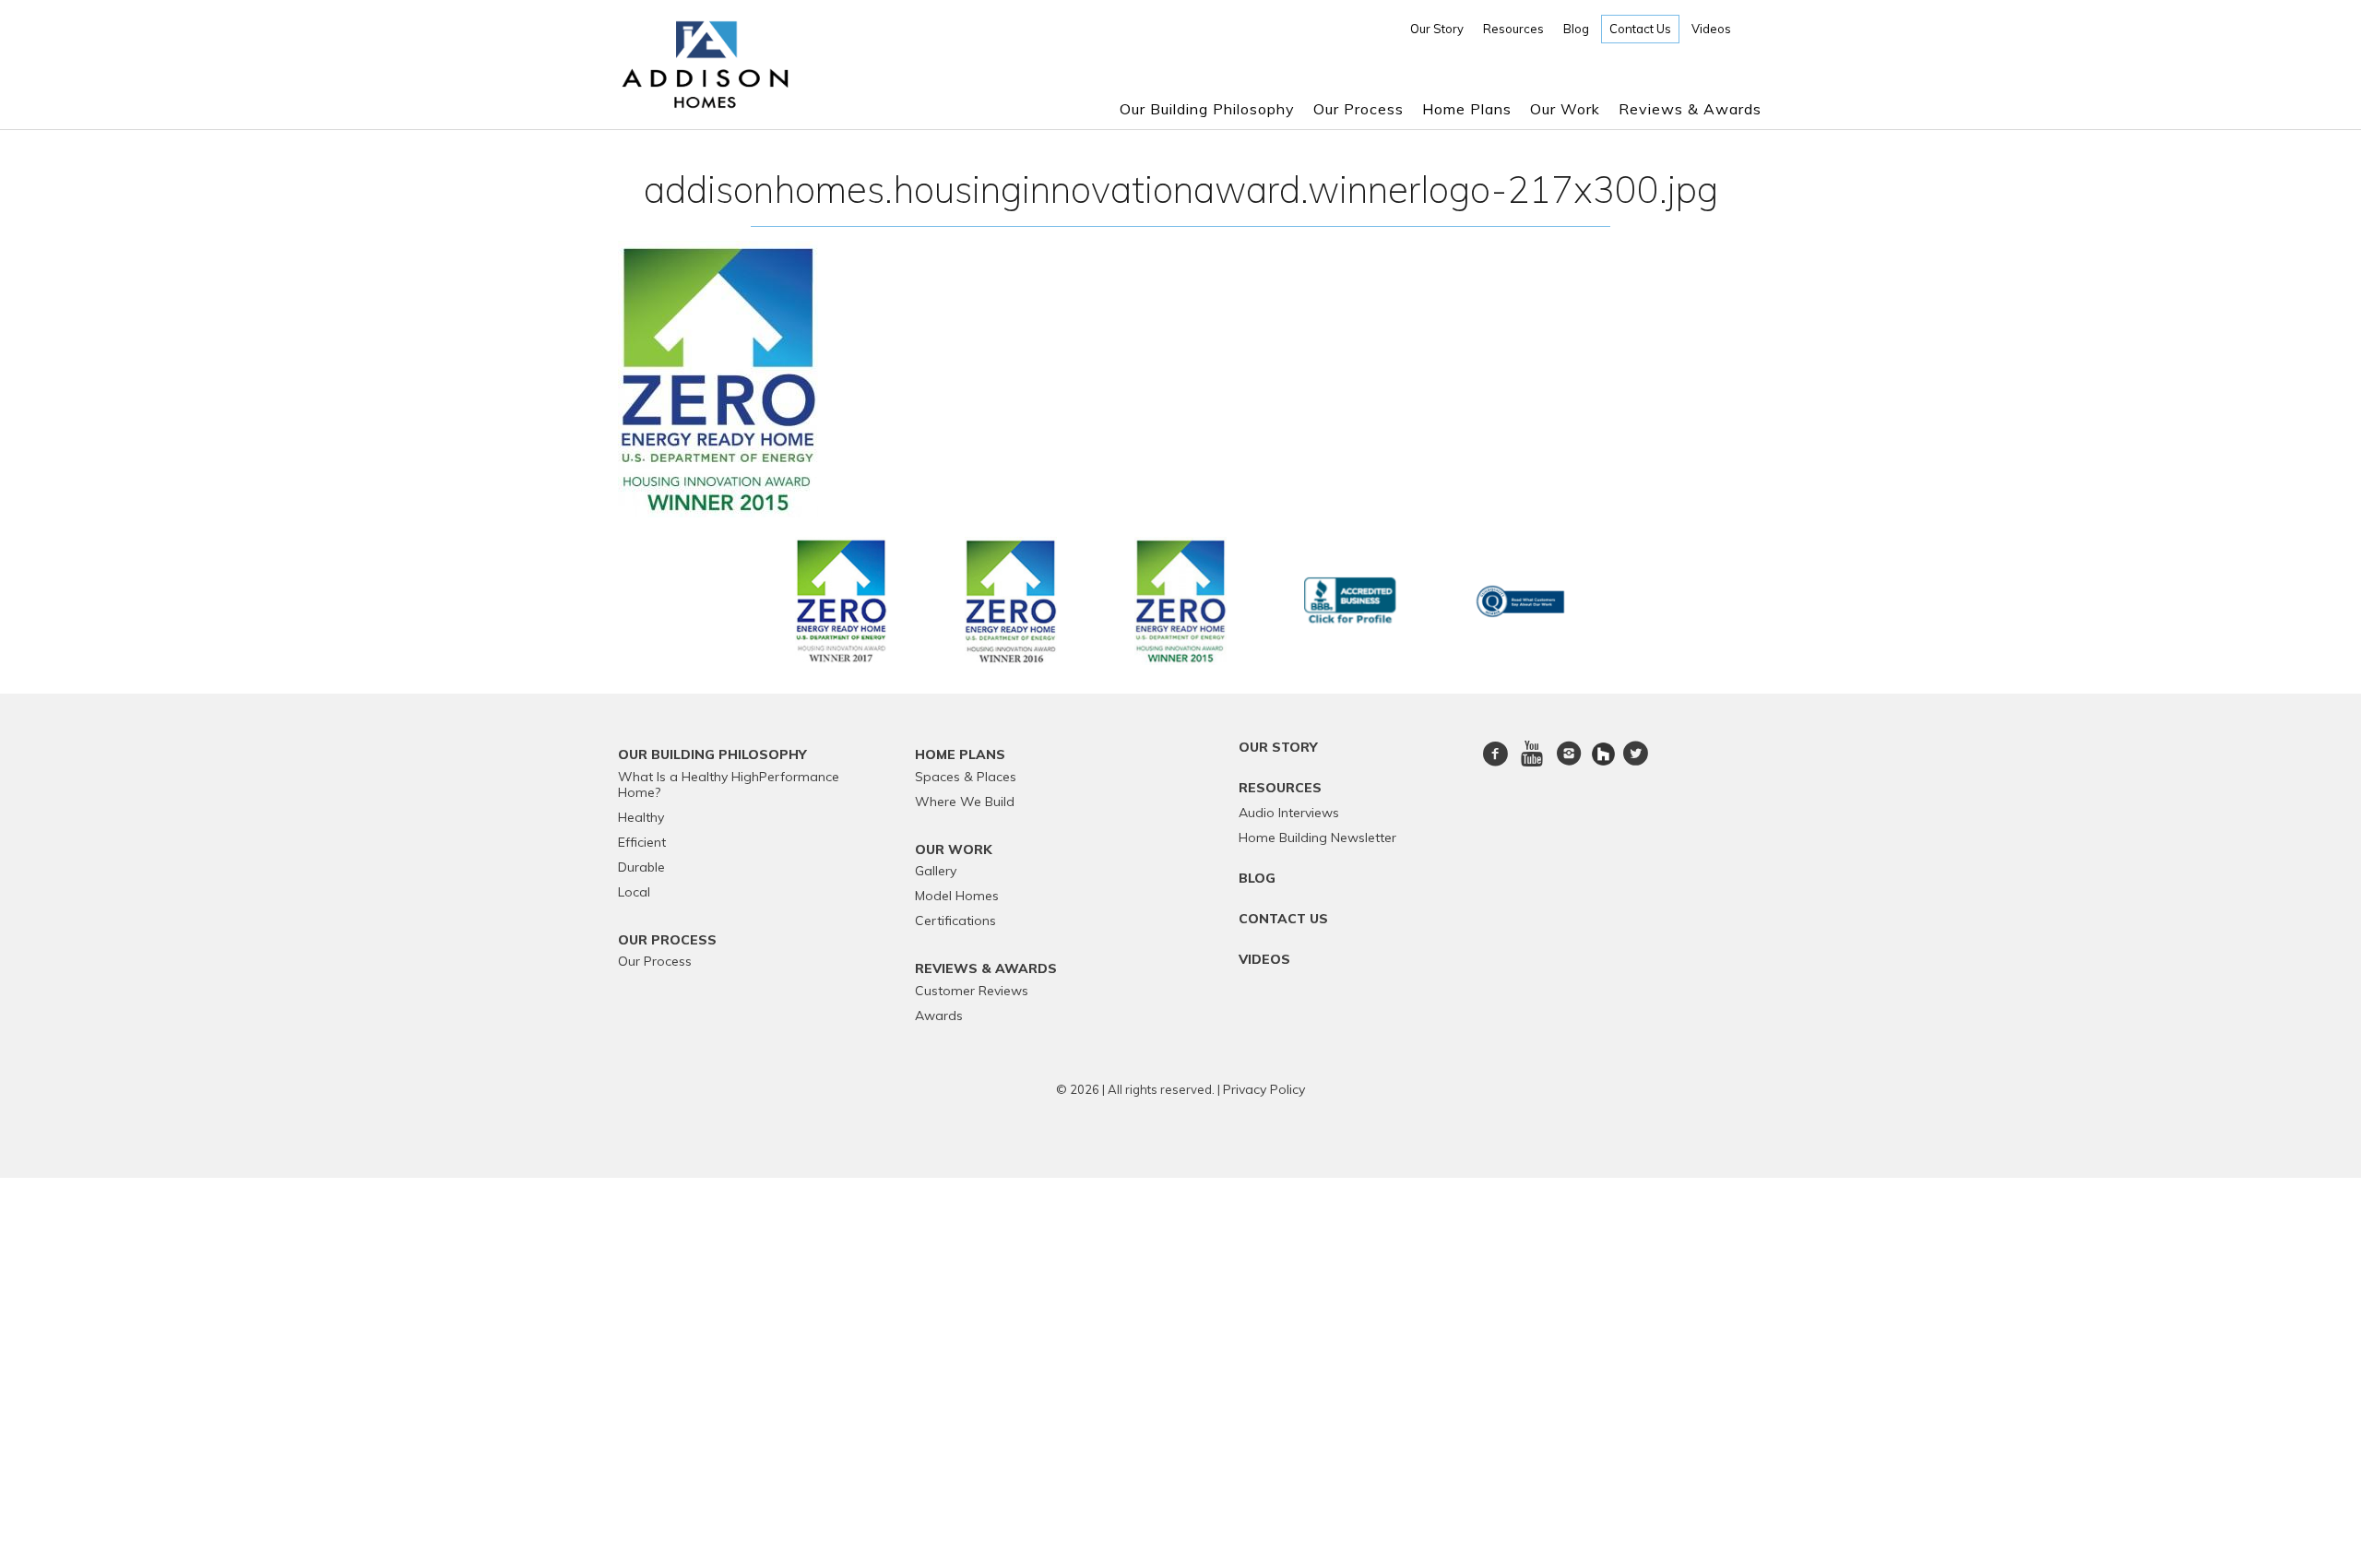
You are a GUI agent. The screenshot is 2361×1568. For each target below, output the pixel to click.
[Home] (705, 102)
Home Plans (1467, 109)
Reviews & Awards (1690, 109)
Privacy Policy (1264, 1089)
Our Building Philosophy (1207, 109)
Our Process (1358, 109)
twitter (1635, 765)
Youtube (1532, 765)
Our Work (1565, 109)
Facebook (1496, 765)
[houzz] (1605, 753)
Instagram (1569, 765)
